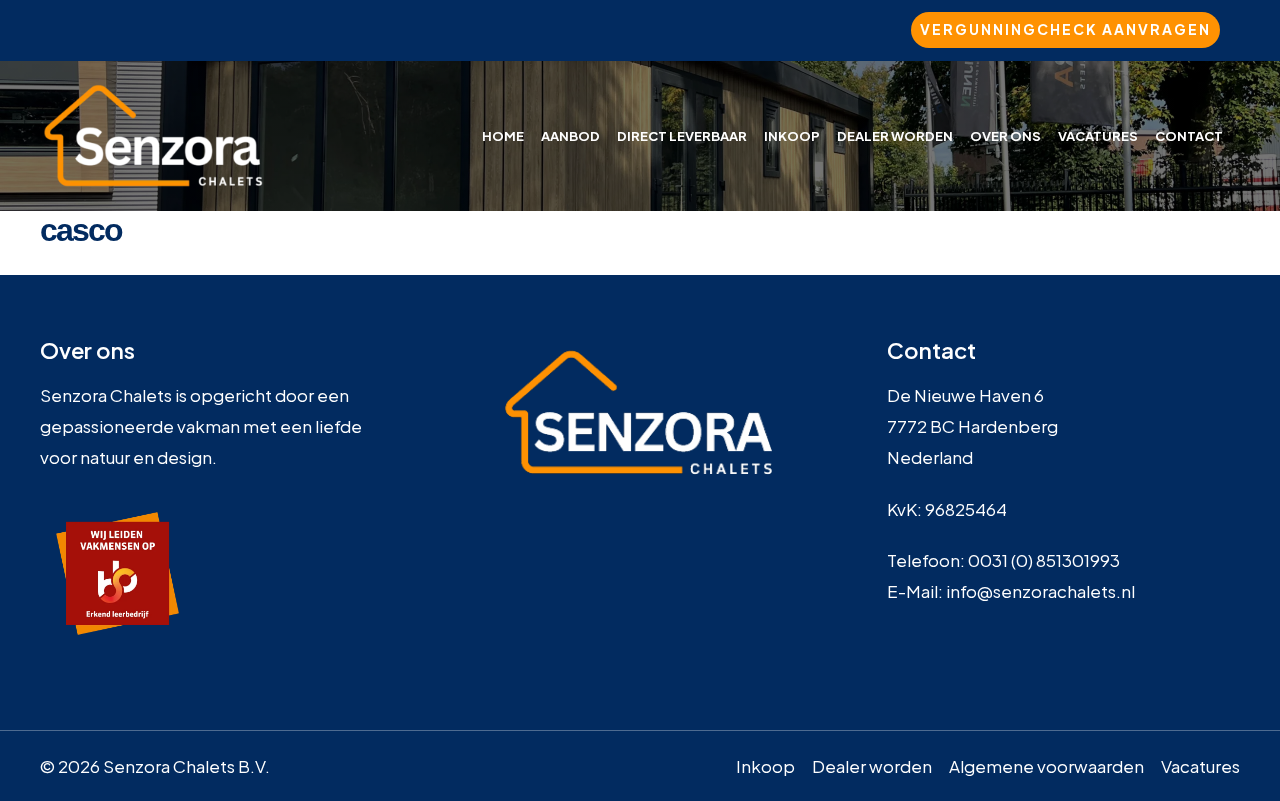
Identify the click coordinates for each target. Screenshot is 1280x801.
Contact (1189, 136)
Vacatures (1098, 136)
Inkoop (792, 136)
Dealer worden (895, 136)
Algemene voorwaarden (1046, 766)
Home (503, 136)
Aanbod (570, 136)
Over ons (1005, 136)
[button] (1065, 30)
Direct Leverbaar (682, 136)
